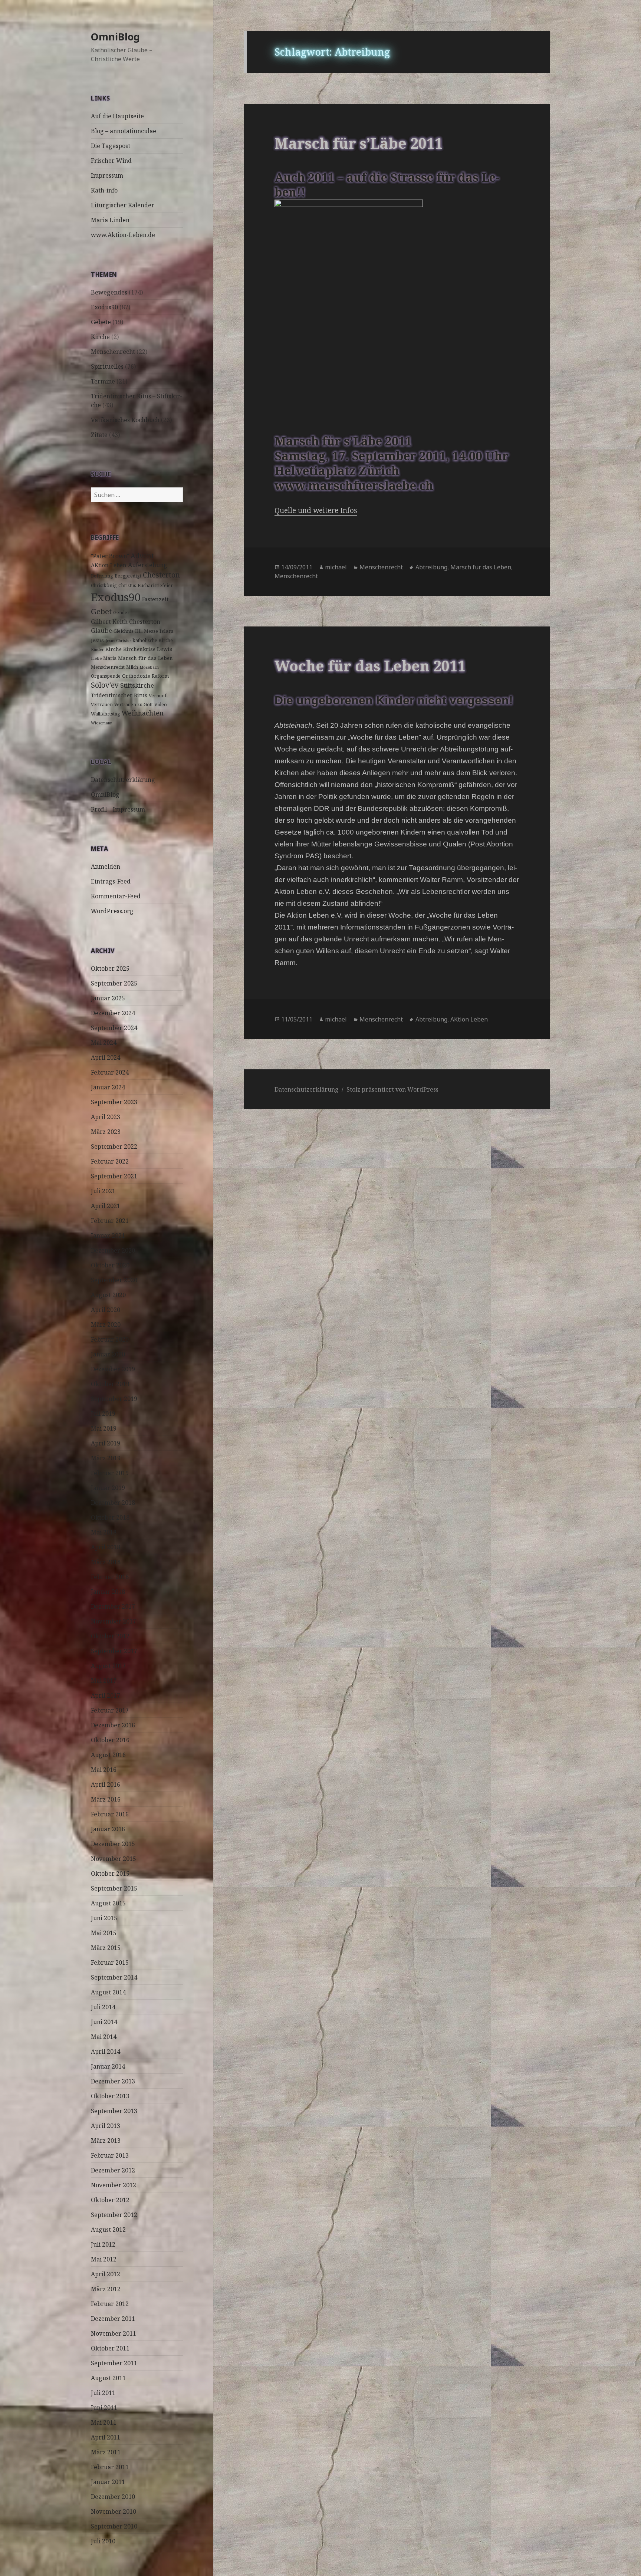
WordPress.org (112, 911)
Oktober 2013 (110, 2096)
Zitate (99, 435)
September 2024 (114, 1028)
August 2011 (108, 2378)
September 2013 (114, 2111)
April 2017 (106, 1695)
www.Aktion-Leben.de (123, 235)
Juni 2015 (104, 1918)
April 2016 (106, 1784)
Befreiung (102, 576)
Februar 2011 (110, 2467)
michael (336, 567)
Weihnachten (143, 713)
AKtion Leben (109, 565)
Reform (160, 676)
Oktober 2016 (110, 1740)
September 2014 (114, 1977)
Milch (132, 667)
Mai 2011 (104, 2422)
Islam (167, 631)
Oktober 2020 (110, 1265)
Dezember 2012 (113, 2170)
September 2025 (114, 983)
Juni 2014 (104, 2022)
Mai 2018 (104, 1532)
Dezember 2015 (113, 1844)
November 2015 (114, 1859)
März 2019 (106, 1458)
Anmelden (106, 866)
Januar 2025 (108, 998)
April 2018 (106, 1547)
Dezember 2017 (113, 1606)
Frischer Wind (111, 161)
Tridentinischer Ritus (119, 695)
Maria (110, 658)
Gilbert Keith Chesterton (126, 622)
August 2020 (108, 1295)
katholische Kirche (153, 640)
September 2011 (114, 2363)
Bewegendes (109, 292)
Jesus (97, 640)
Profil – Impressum (118, 809)
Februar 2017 (110, 1710)
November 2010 (114, 2511)
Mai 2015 (104, 1933)
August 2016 (108, 1755)
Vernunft (158, 696)
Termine (103, 381)
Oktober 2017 (110, 1636)
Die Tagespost (111, 146)
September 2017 (114, 1651)
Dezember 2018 (113, 1503)
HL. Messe (147, 631)
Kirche (100, 337)
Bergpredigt (128, 576)
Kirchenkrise (139, 649)
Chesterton (161, 575)
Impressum (107, 175)
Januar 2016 (108, 1829)
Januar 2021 (108, 1236)
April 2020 (106, 1310)
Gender (121, 613)
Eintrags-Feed (111, 881)
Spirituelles (107, 366)
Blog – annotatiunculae (124, 131)
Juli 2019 (103, 1414)
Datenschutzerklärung (123, 780)
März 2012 (106, 2289)
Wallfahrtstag (106, 714)
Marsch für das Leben (145, 658)
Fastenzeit (155, 599)
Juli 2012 (103, 2244)
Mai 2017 (104, 1681)
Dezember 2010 (113, 2497)
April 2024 (106, 1057)
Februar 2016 (110, 1814)
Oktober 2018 (110, 1517)
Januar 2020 (108, 1354)
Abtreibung (431, 567)
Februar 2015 (110, 1963)
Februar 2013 (110, 2155)
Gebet (101, 611)
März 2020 (106, 1325)
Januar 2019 (108, 1488)
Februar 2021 (110, 1221)
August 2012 (108, 2230)
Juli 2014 (103, 2007)
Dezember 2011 (113, 2319)
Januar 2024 (108, 1087)
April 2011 (106, 2437)
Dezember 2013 (113, 2081)
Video (161, 705)
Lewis (165, 649)
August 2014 (108, 1992)
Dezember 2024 (113, 1013)
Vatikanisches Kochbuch (125, 420)
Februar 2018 (110, 1577)
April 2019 (106, 1443)
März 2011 (106, 2452)
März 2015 (106, 1948)
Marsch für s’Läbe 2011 (359, 143)
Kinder (97, 649)
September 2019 (114, 1399)
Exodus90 (104, 307)
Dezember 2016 (113, 1725)
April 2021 (106, 1206)
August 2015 (108, 1903)
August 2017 (108, 1666)
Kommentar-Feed (116, 896)
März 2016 (106, 1799)
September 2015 (114, 1888)
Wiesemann (102, 723)
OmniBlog (115, 37)
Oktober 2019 (110, 1384)
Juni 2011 (104, 2408)
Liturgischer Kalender (123, 205)
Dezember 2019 (113, 1369)
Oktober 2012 (110, 2200)
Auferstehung (148, 565)
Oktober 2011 (110, 2348)
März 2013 (106, 2141)
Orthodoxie (136, 676)
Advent (142, 556)
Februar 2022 (110, 1161)
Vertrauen (102, 705)
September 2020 (114, 1280)
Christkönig (104, 585)
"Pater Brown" (110, 556)
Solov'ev (105, 685)
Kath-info (104, 190)
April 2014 (106, 2052)
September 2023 (114, 1102)
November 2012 (114, 2185)
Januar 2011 (108, 2482)
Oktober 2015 (110, 1873)
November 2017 (114, 1621)
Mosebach (149, 667)
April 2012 (106, 2274)
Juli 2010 (103, 2541)
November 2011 (114, 2333)
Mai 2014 (104, 2037)
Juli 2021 (103, 1191)
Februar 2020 (110, 1339)
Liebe (96, 658)
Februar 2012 (110, 2304)
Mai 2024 (104, 1043)
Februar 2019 (110, 1473)
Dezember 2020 (113, 1250)
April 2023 (106, 1117)
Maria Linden (110, 220)
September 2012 (114, 2215)
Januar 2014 (108, 2066)
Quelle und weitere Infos (316, 510)
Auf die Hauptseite (117, 116)
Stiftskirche (137, 685)
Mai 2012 (104, 2259)
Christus (127, 585)
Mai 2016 (104, 1770)
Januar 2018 (108, 1592)
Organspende (106, 676)
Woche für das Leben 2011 (370, 666)
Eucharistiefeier (155, 585)
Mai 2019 (104, 1428)
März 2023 (106, 1132)
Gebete (101, 322)
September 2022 (114, 1146)
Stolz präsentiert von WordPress (392, 1089)
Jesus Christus (118, 641)
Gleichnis (124, 631)
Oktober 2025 (110, 968)
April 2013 (106, 2126)
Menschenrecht (113, 352)
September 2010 (114, 2526)
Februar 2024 (110, 1072)
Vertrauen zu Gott (134, 705)
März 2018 (106, 1562)
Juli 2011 (103, 2393)
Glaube (101, 630)
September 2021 (114, 1176)
